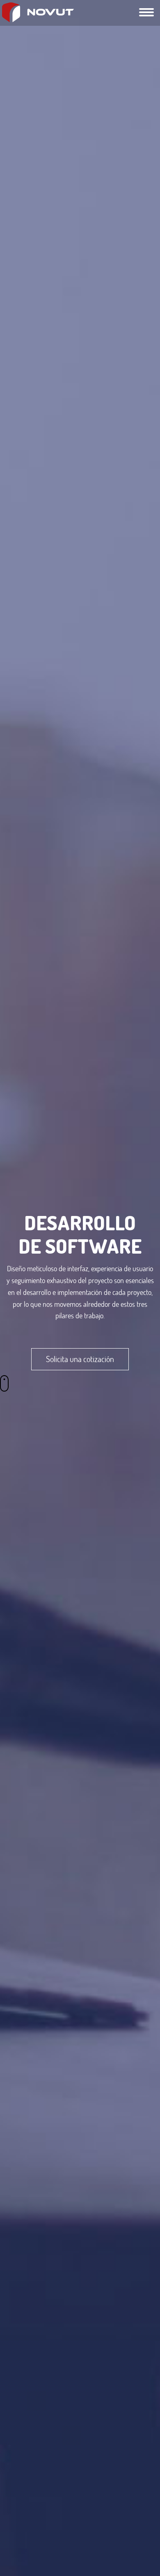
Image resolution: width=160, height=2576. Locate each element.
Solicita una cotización (80, 1359)
